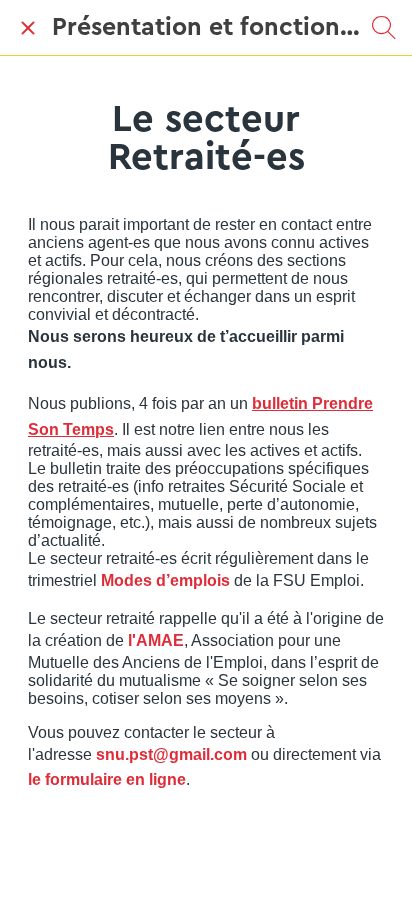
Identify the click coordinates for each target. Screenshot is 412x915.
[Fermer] (28, 28)
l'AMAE (154, 640)
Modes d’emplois (165, 580)
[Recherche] (384, 28)
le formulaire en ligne (107, 779)
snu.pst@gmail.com (171, 754)
